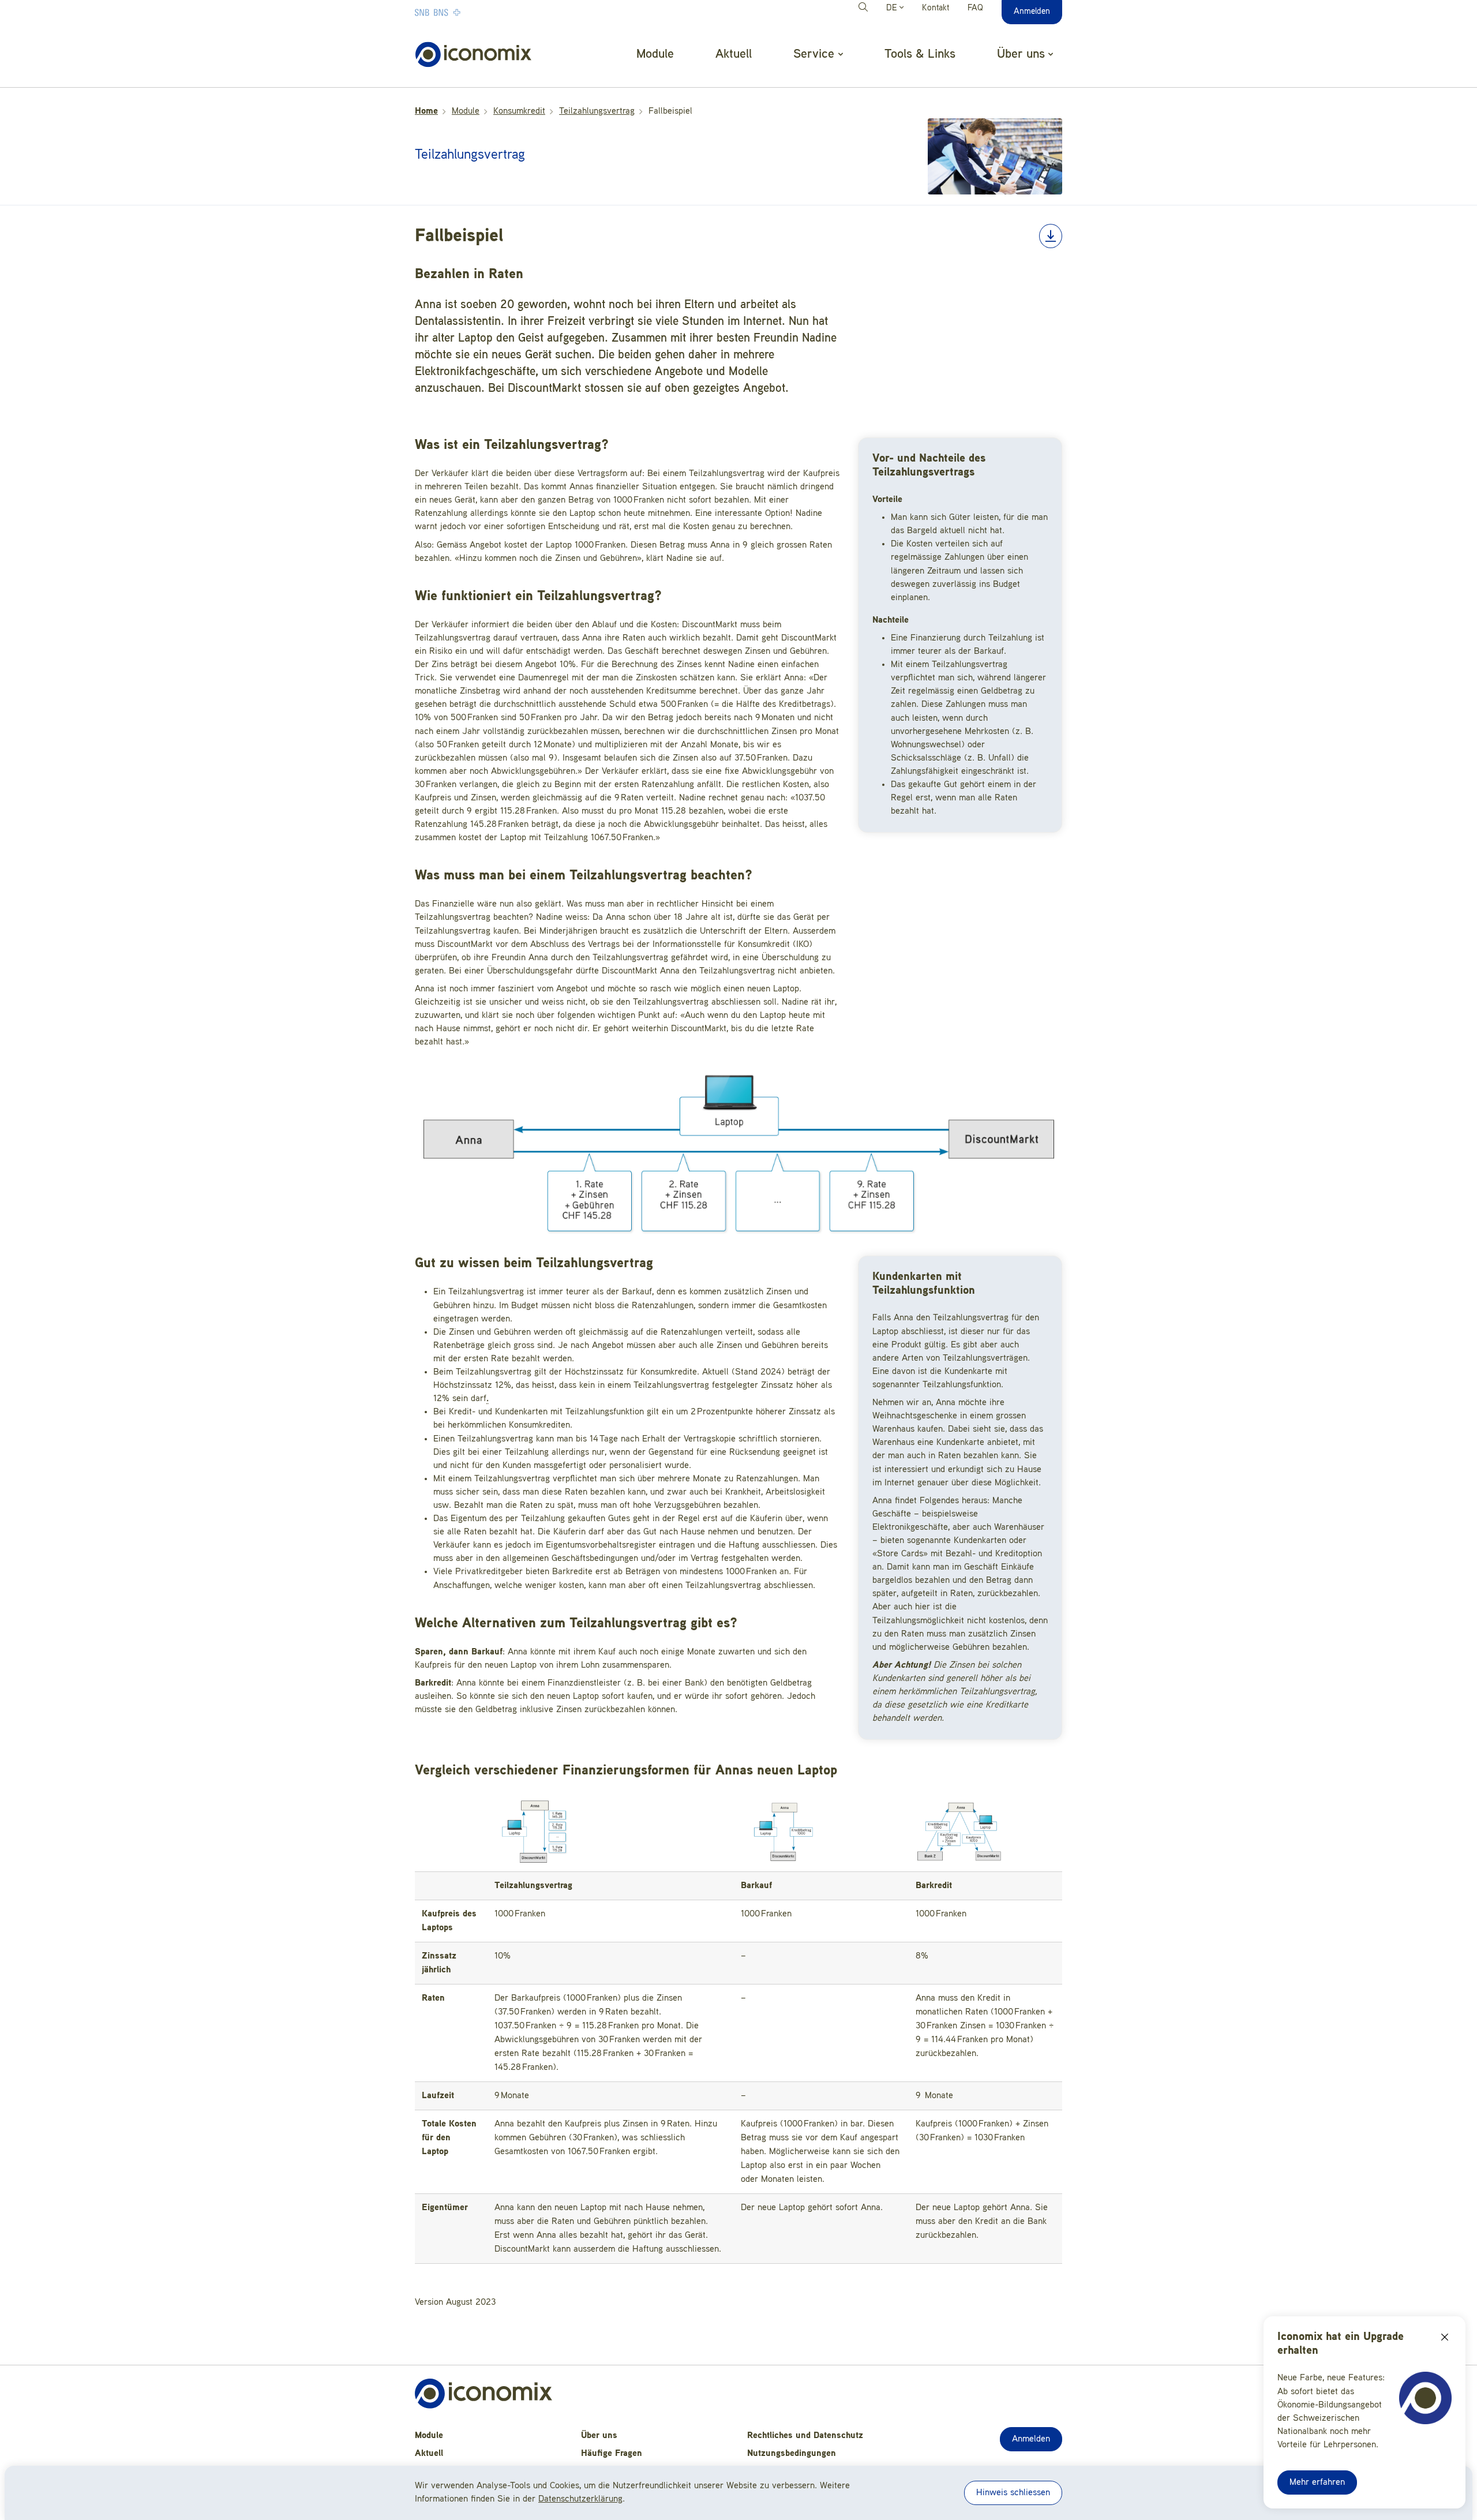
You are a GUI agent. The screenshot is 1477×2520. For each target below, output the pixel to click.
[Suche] (865, 9)
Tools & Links (920, 54)
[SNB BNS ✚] (473, 12)
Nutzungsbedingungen (792, 2454)
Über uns (599, 2436)
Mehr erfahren (1317, 2482)
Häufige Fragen (612, 2454)
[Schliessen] (1445, 2337)
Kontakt (936, 8)
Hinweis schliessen (1013, 2493)
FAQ (975, 8)
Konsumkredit (519, 111)
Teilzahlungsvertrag (597, 111)
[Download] (1051, 236)
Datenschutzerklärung (580, 2499)
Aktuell (734, 54)
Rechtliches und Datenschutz (805, 2436)
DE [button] (893, 8)
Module (655, 54)
